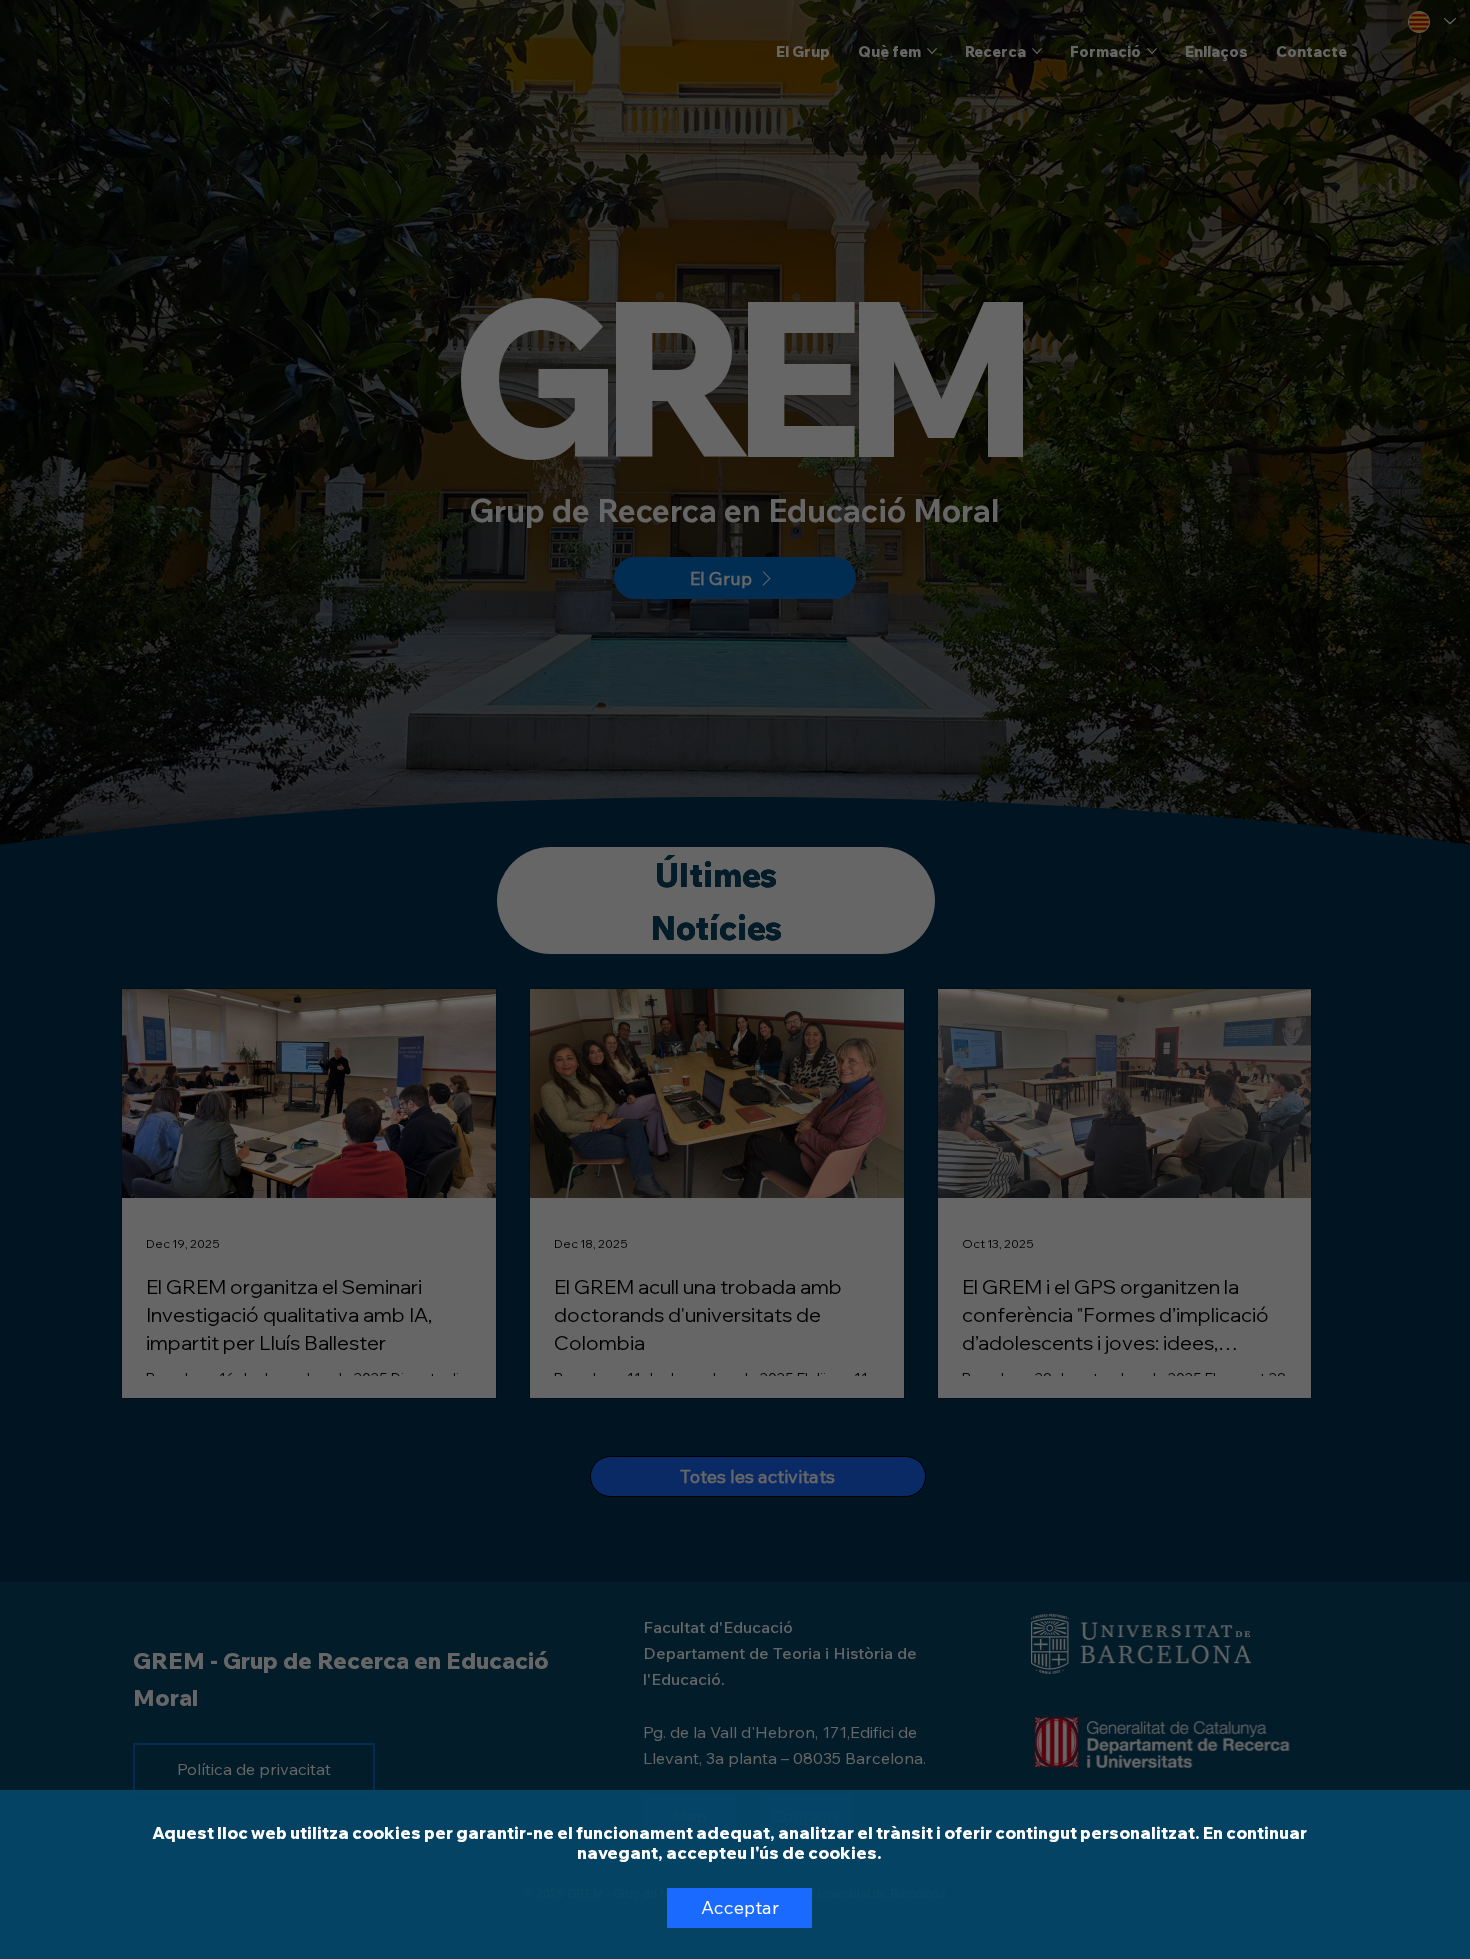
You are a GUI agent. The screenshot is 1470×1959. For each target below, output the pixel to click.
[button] (740, 1908)
